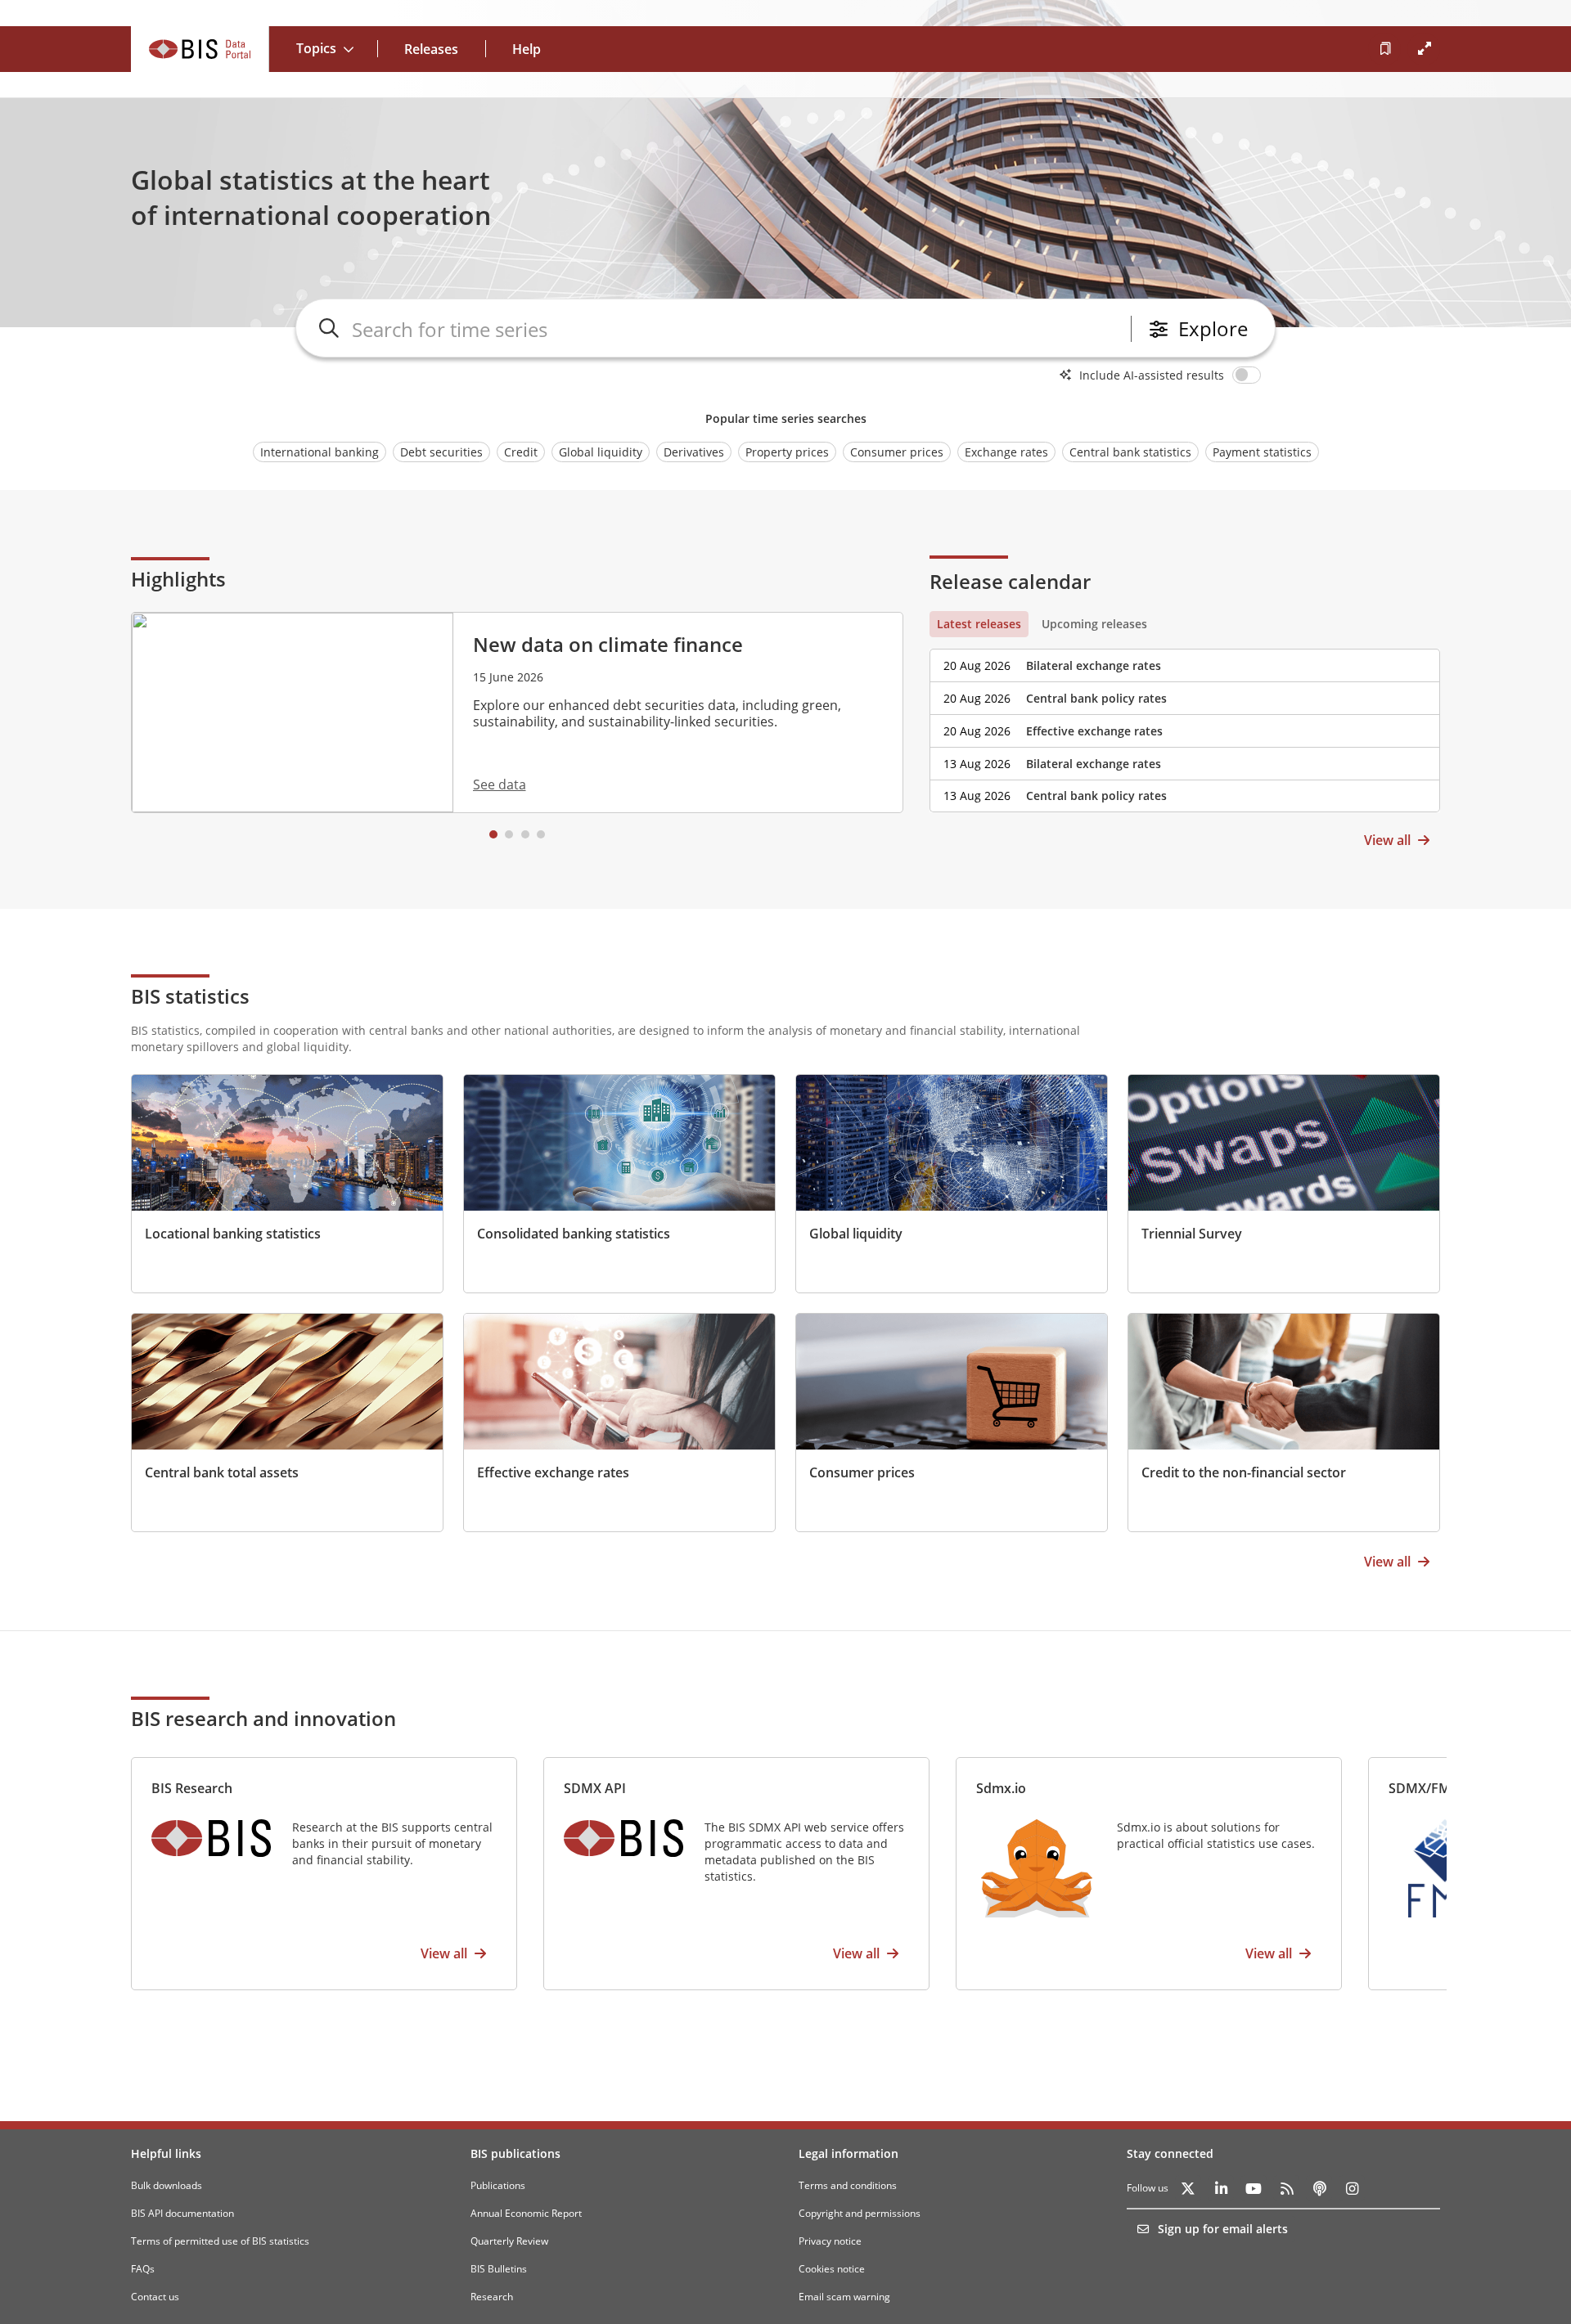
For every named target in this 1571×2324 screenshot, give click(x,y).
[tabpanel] (1185, 725)
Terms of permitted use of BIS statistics (220, 2241)
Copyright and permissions (860, 2213)
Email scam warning (844, 2297)
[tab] (979, 624)
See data (500, 784)
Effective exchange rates (1094, 731)
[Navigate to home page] (200, 49)
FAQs (143, 2269)
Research (492, 2297)
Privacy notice (830, 2241)
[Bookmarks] (1384, 49)
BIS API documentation (182, 2213)
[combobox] (738, 329)
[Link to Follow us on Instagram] (1352, 2188)
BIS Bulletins (499, 2269)
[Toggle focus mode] (1424, 49)
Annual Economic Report (526, 2213)
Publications (498, 2185)
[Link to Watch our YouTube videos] (1254, 2188)
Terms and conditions (848, 2185)
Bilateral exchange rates (1094, 665)
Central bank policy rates (1096, 698)
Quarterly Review (509, 2241)
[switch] (1249, 375)
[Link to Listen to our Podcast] (1319, 2188)
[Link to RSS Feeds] (1286, 2188)
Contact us (155, 2297)
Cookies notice (832, 2269)
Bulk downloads (167, 2185)
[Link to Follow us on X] (1188, 2188)
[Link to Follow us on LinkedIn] (1221, 2188)
